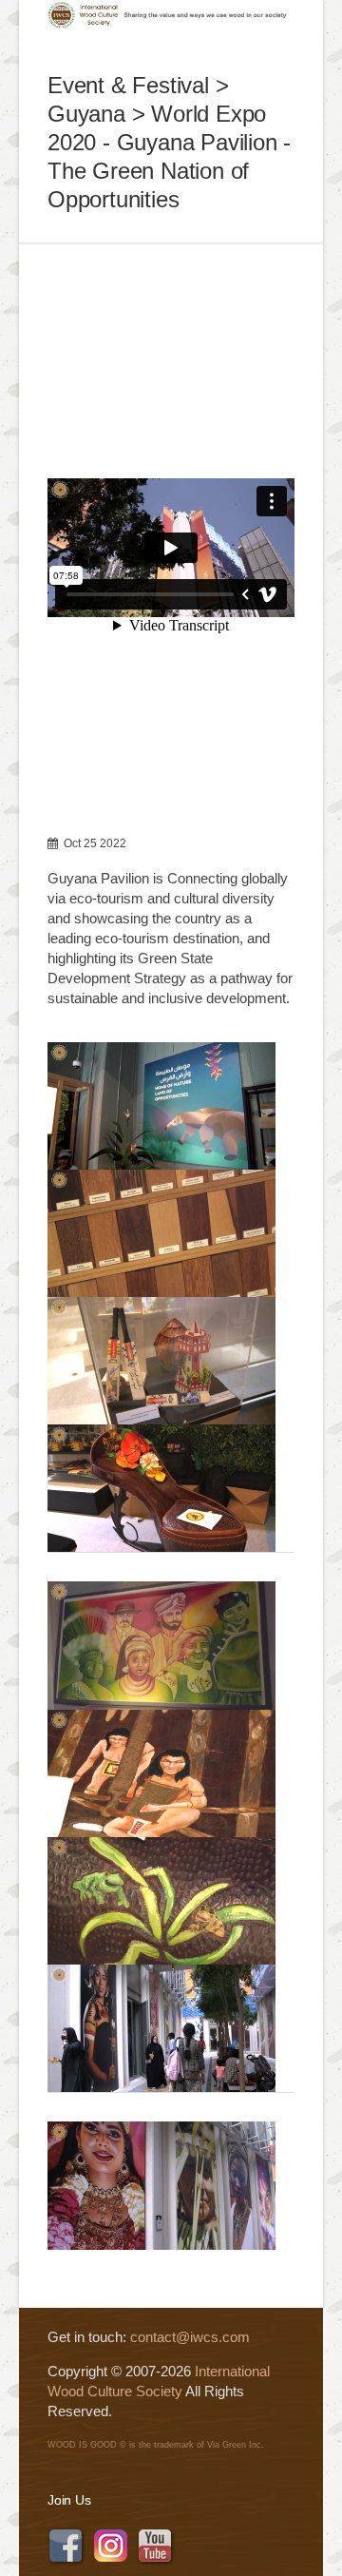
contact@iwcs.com (190, 2337)
